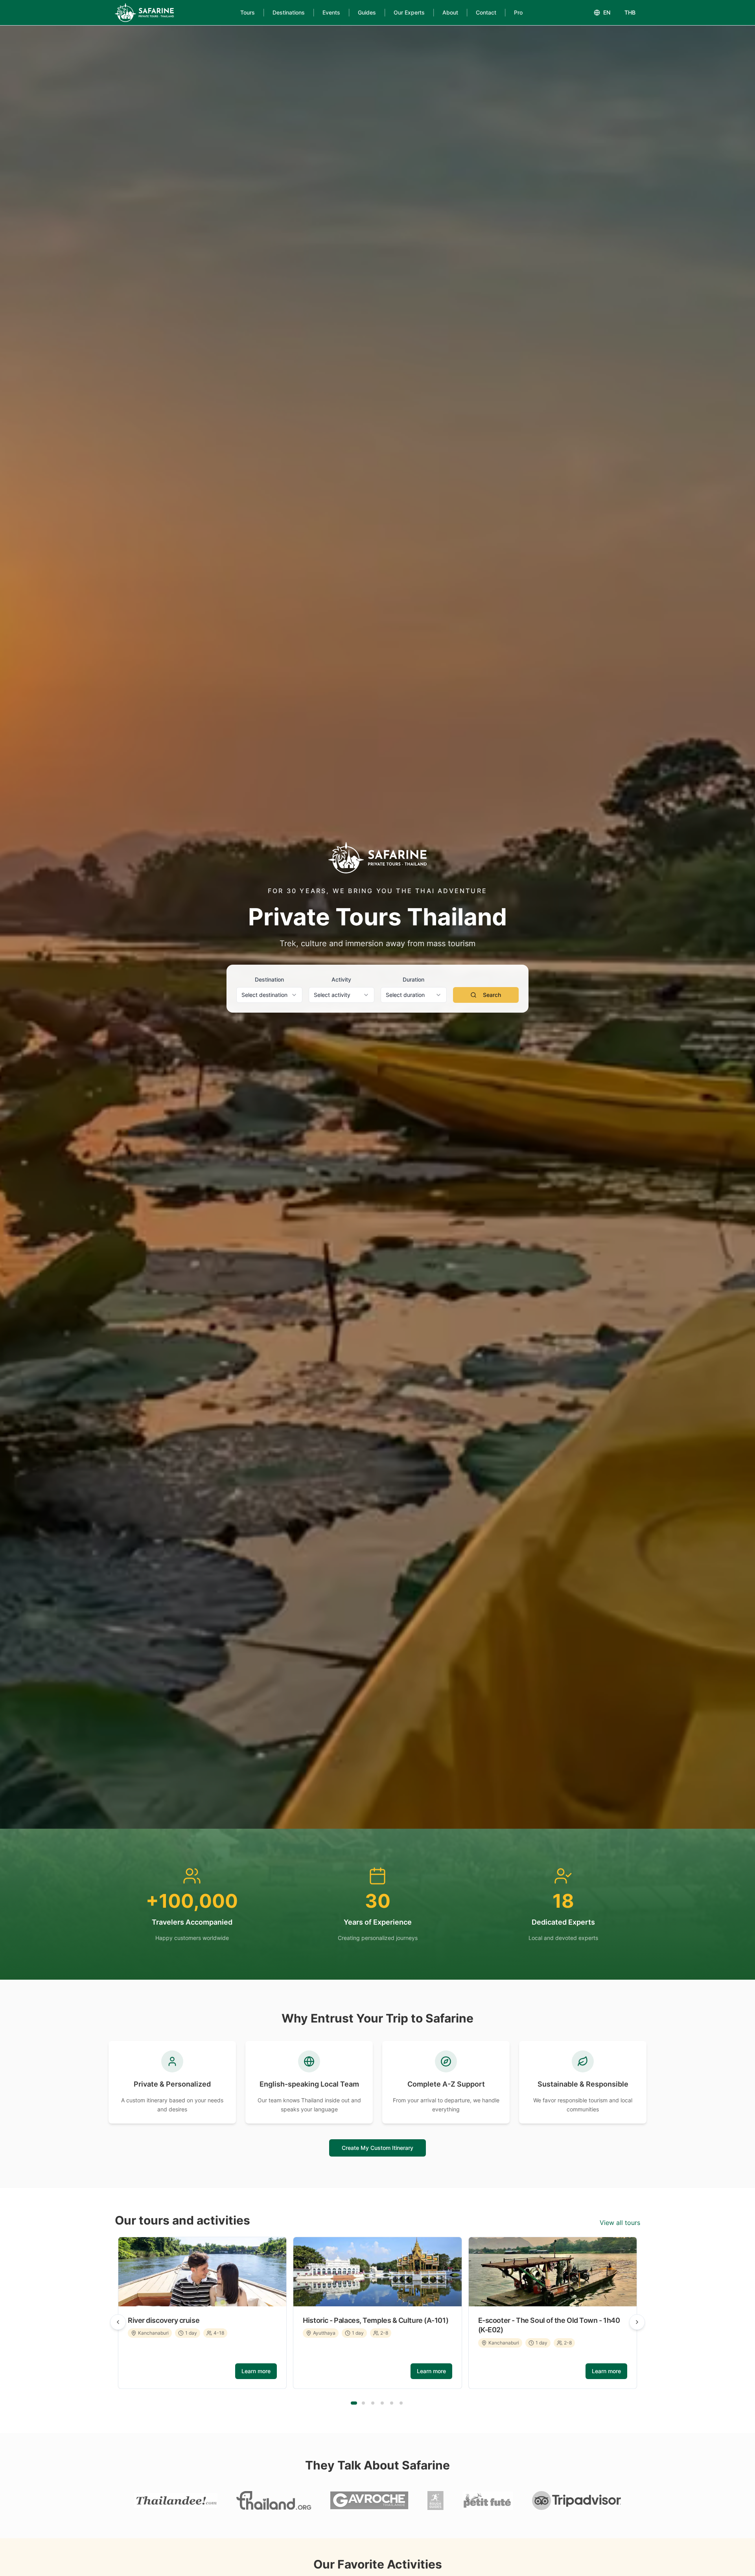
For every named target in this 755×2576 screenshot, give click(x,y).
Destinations (289, 12)
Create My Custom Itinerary (377, 2148)
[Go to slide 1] (354, 2403)
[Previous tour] (118, 2322)
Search (492, 995)
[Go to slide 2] (363, 2403)
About (450, 12)
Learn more (256, 2371)
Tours (248, 12)
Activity (341, 979)
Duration (413, 979)
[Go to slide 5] (392, 2403)
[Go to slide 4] (382, 2403)
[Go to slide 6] (401, 2403)
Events (331, 12)
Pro (518, 12)
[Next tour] (637, 2322)
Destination (269, 979)
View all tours (620, 2223)
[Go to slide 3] (373, 2403)
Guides (367, 12)
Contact (486, 12)
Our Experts (409, 12)
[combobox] (269, 995)
